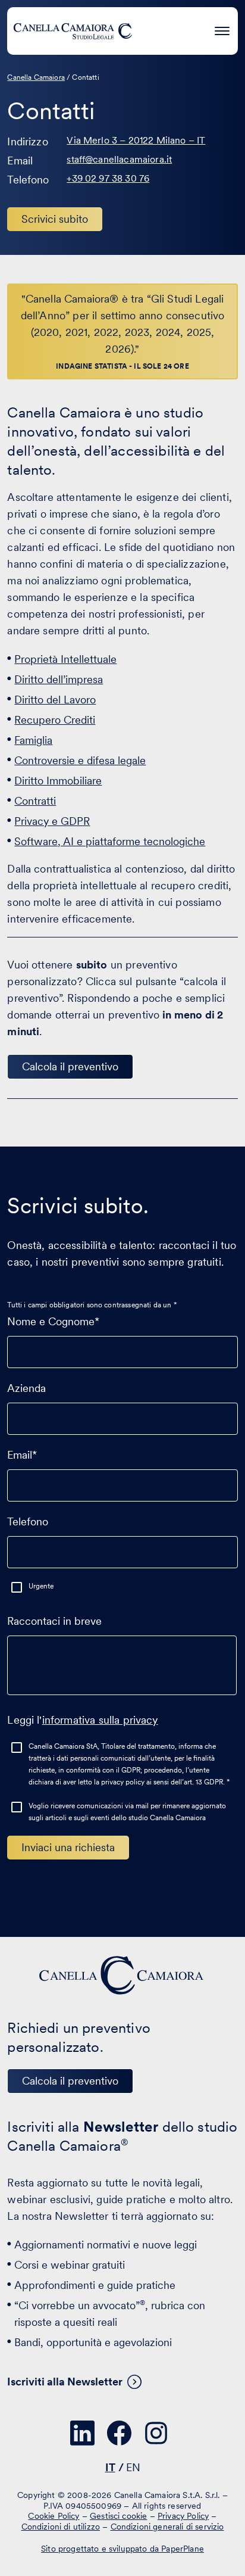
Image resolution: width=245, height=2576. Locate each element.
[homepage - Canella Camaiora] (122, 1975)
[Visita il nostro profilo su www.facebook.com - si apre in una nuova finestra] (120, 2433)
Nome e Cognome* (53, 1321)
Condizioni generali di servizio (167, 2527)
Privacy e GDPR (52, 821)
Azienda (26, 1388)
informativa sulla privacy (100, 1720)
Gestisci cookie (118, 2516)
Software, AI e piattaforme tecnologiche (110, 841)
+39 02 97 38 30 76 (108, 178)
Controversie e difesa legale (80, 760)
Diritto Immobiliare (58, 781)
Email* (22, 1455)
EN (133, 2467)
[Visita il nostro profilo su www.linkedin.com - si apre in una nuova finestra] (83, 2433)
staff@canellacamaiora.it (119, 159)
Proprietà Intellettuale (65, 659)
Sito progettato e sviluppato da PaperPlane (122, 2549)
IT (110, 2467)
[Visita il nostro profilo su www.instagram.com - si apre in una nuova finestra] (156, 2433)
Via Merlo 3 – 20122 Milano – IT (136, 140)
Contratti (35, 801)
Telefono (28, 1521)
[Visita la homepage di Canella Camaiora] (73, 31)
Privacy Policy (183, 2516)
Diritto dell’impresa (59, 679)
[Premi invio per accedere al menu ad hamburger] (222, 29)
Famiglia (33, 740)
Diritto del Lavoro (55, 700)
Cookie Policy (54, 2516)
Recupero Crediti (55, 720)
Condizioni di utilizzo (61, 2527)
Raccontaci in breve (54, 1621)
